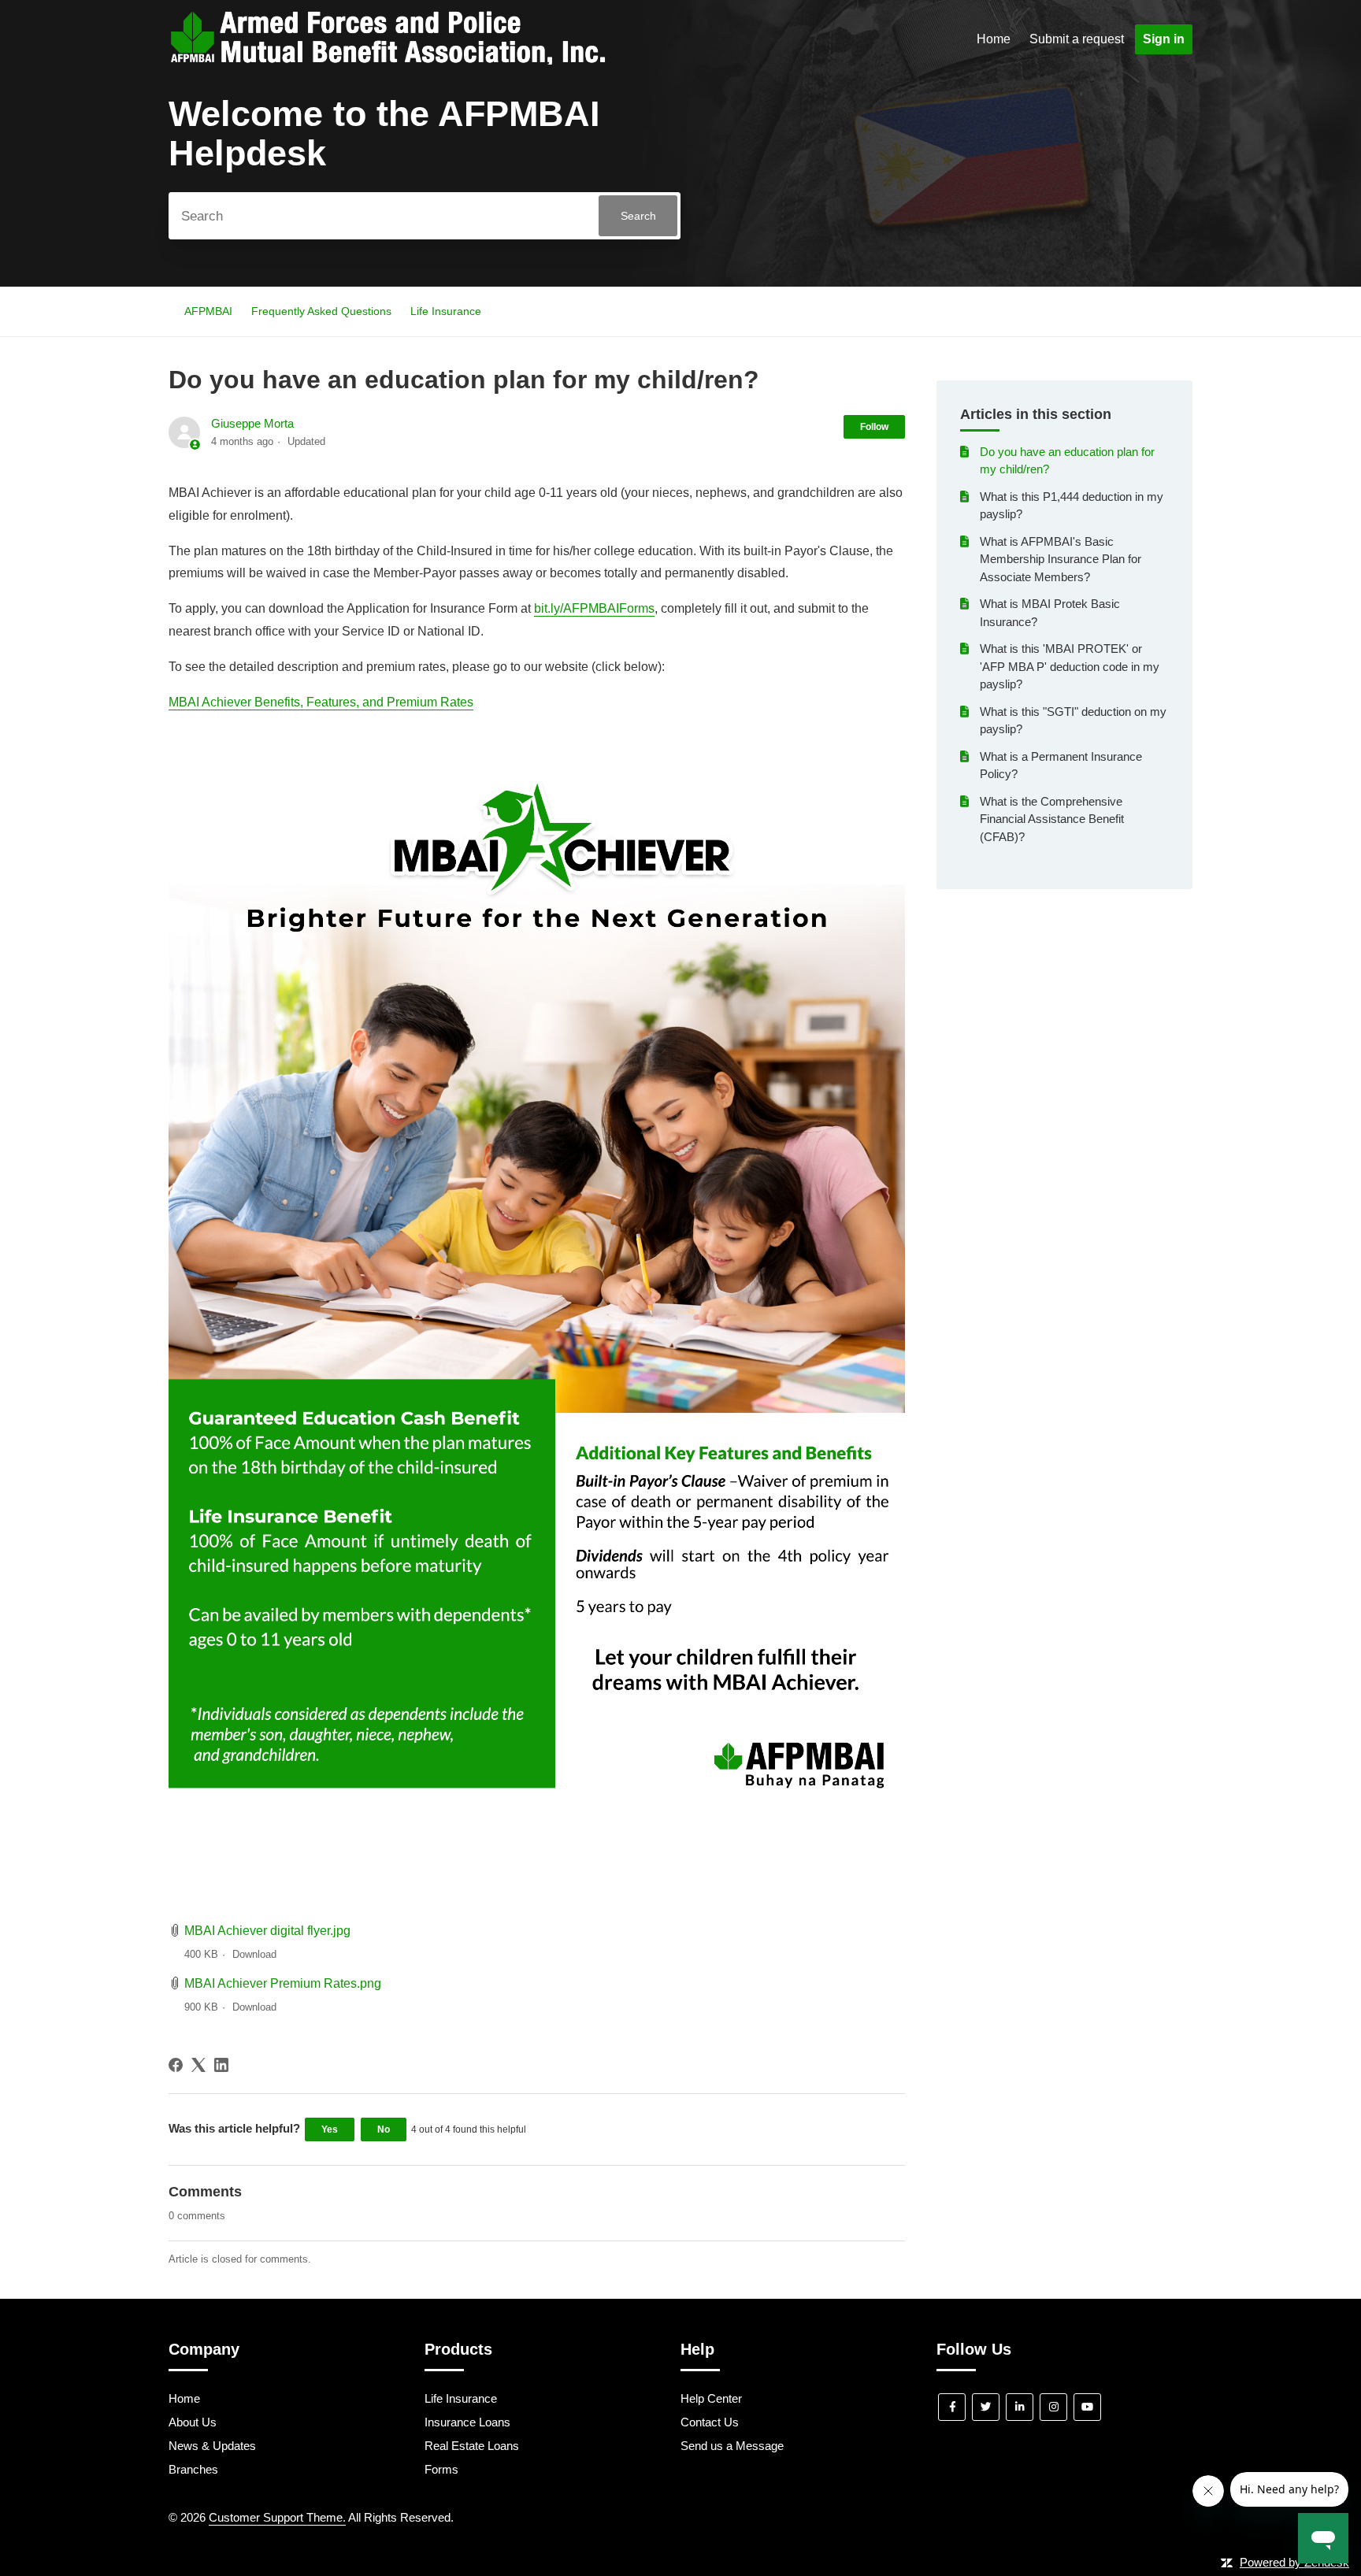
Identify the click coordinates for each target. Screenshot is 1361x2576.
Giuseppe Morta (252, 423)
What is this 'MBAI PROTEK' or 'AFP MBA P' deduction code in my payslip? (1070, 666)
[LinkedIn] (221, 2065)
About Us (193, 2422)
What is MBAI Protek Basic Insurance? (1050, 613)
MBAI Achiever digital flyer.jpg (267, 1931)
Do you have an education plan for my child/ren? (1067, 461)
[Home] (388, 60)
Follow (874, 427)
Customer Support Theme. (277, 2517)
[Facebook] (176, 2065)
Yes (330, 2129)
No (384, 2129)
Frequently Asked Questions (321, 311)
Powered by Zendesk (1294, 2562)
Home (994, 39)
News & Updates (212, 2446)
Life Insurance (446, 311)
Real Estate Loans (472, 2446)
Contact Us (710, 2422)
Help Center (711, 2398)
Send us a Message (732, 2446)
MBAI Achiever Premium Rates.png (283, 1983)
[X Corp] (198, 2065)
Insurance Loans (467, 2422)
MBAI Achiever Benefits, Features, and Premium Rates (321, 702)
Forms (441, 2469)
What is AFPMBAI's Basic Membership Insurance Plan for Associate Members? (1061, 559)
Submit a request (1077, 39)
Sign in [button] (1164, 39)
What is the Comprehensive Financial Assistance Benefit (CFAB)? (1052, 819)
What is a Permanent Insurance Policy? (1061, 765)
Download (254, 1954)
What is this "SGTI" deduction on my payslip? (1073, 721)
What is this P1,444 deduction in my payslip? (1072, 506)
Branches (193, 2469)
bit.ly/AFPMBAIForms (594, 608)
